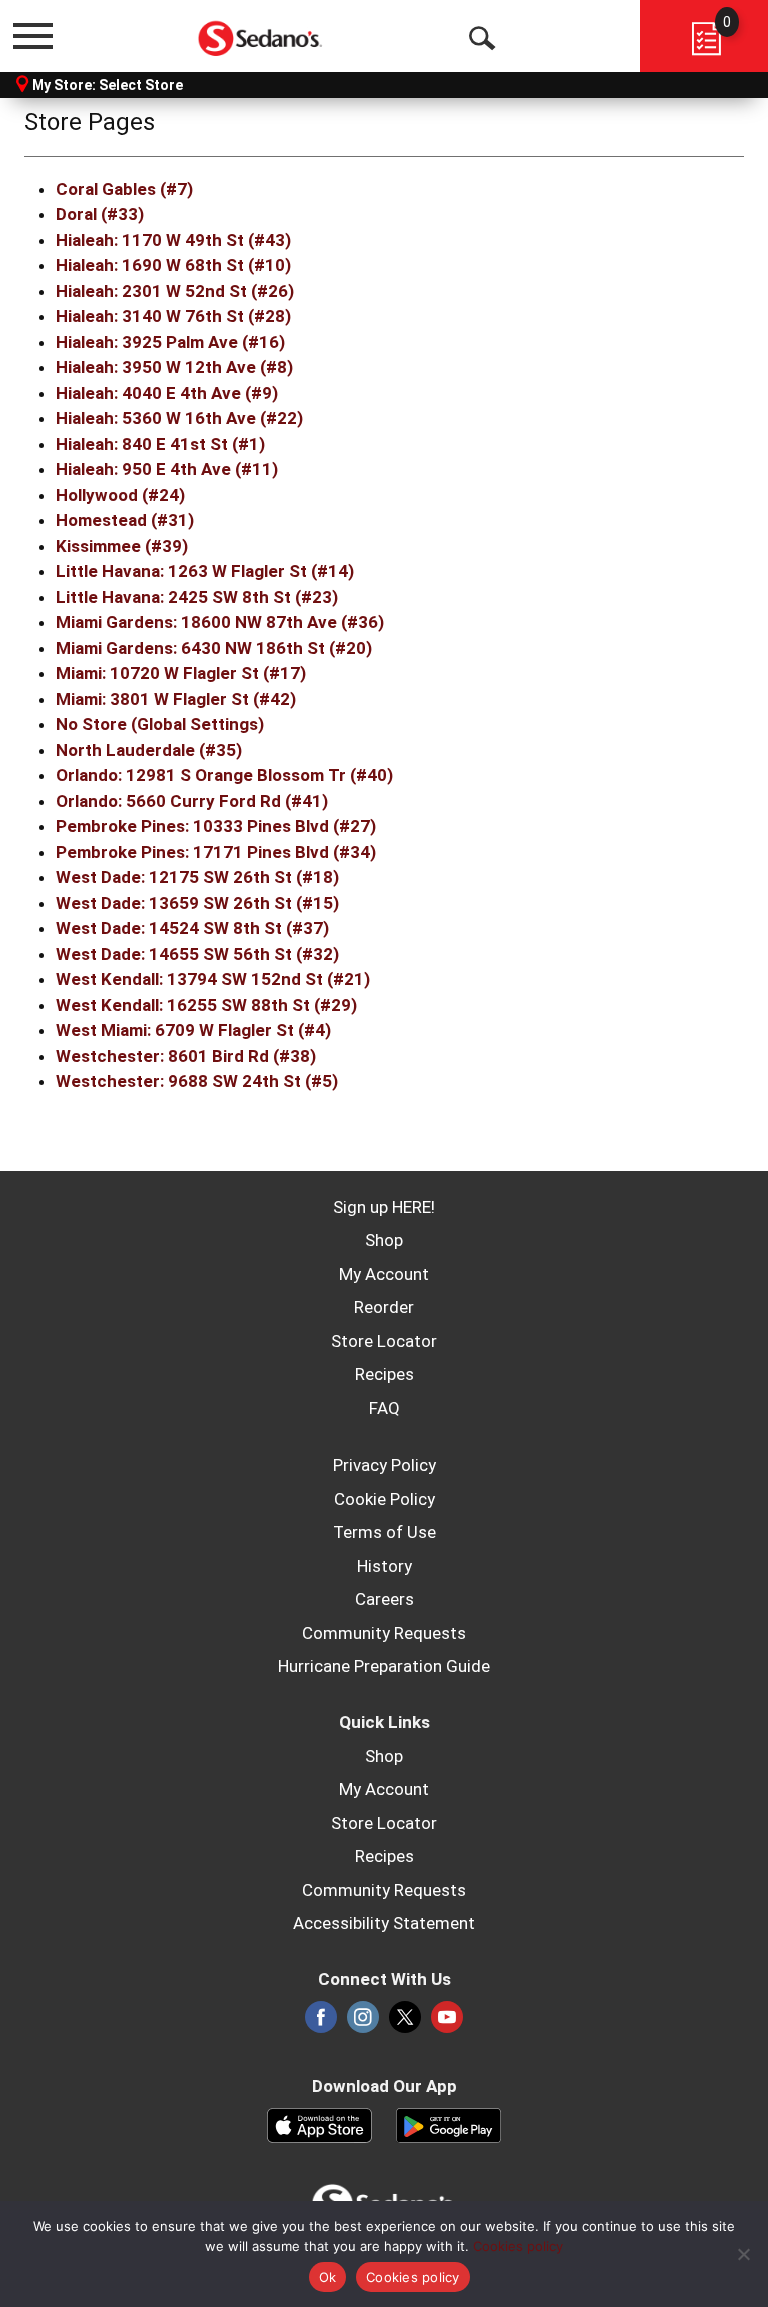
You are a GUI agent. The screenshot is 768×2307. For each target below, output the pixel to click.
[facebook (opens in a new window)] (321, 2023)
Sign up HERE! (384, 1207)
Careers (384, 1599)
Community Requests (384, 1633)
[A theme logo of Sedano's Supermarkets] (261, 35)
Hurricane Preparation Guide (384, 1666)
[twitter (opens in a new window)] (405, 2023)
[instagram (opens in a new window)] (363, 2023)
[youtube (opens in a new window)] (447, 2023)
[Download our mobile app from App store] (319, 2124)
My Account (384, 1274)
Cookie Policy (384, 1499)
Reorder (384, 1307)
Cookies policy (518, 2246)
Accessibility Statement (384, 1923)
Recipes (384, 1374)
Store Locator (384, 1341)
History (384, 1566)
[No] (743, 2254)
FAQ (384, 1408)
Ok (328, 2277)
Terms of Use (384, 1532)
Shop (384, 1240)
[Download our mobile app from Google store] (448, 2124)
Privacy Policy (384, 1465)
